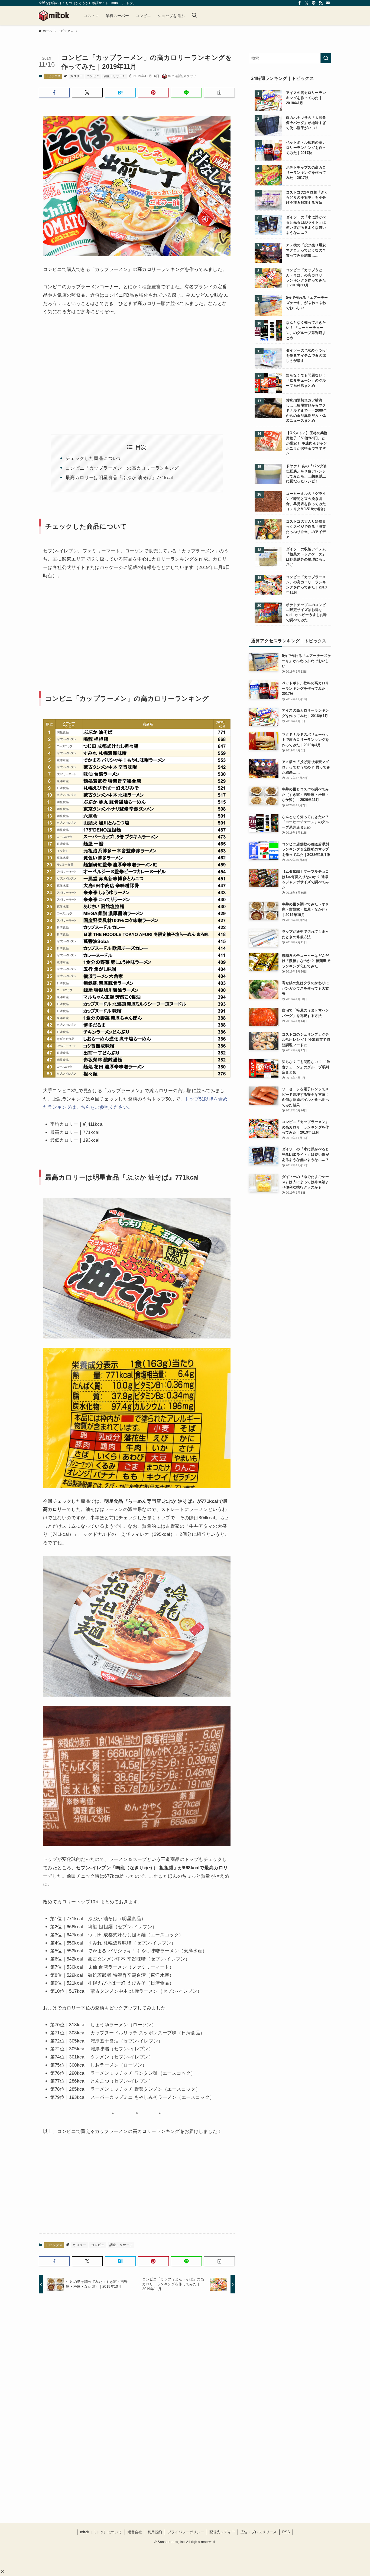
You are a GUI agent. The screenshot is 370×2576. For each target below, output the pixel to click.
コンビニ (93, 76)
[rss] (321, 3)
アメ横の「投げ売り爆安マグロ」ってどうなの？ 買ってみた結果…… (306, 250)
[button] (2, 2572)
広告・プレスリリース (259, 2532)
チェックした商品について (94, 458)
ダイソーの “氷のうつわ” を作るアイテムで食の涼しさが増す (307, 356)
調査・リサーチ (115, 76)
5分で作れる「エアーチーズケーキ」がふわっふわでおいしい (307, 303)
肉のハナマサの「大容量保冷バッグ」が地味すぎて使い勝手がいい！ (306, 123)
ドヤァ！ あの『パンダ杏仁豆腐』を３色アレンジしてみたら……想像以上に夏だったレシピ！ (307, 474)
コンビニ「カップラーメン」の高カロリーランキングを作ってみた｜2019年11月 (306, 585)
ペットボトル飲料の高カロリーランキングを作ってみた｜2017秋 (306, 148)
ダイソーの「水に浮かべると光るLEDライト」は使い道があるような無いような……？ (306, 225)
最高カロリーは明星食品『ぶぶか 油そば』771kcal (119, 478)
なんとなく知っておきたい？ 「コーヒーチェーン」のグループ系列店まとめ (306, 330)
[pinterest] (314, 3)
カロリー (76, 76)
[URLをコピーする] (219, 93)
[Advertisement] (88, 368)
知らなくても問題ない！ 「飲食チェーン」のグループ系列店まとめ (306, 381)
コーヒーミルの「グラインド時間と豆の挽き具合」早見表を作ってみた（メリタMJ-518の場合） (307, 501)
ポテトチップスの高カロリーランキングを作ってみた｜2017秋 (306, 173)
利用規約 (155, 2532)
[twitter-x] (307, 3)
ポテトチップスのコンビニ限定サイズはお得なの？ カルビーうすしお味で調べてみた (307, 613)
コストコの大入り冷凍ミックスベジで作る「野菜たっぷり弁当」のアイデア (306, 529)
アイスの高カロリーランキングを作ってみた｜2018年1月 (306, 98)
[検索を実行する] (326, 58)
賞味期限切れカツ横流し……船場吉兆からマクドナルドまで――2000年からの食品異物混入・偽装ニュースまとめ (306, 411)
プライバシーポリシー (186, 2532)
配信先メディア (222, 2532)
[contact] (328, 3)
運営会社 (135, 2532)
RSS (286, 2532)
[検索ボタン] (194, 16)
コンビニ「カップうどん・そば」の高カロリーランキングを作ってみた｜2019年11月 (306, 278)
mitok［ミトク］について (101, 2532)
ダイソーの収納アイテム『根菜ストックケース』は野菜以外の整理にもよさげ (306, 557)
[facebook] (300, 3)
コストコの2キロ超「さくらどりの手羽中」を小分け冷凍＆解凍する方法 (307, 198)
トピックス (53, 76)
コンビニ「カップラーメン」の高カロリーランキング (122, 468)
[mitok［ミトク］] (54, 16)
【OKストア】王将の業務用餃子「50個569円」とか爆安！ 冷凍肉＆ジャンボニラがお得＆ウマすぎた (307, 443)
